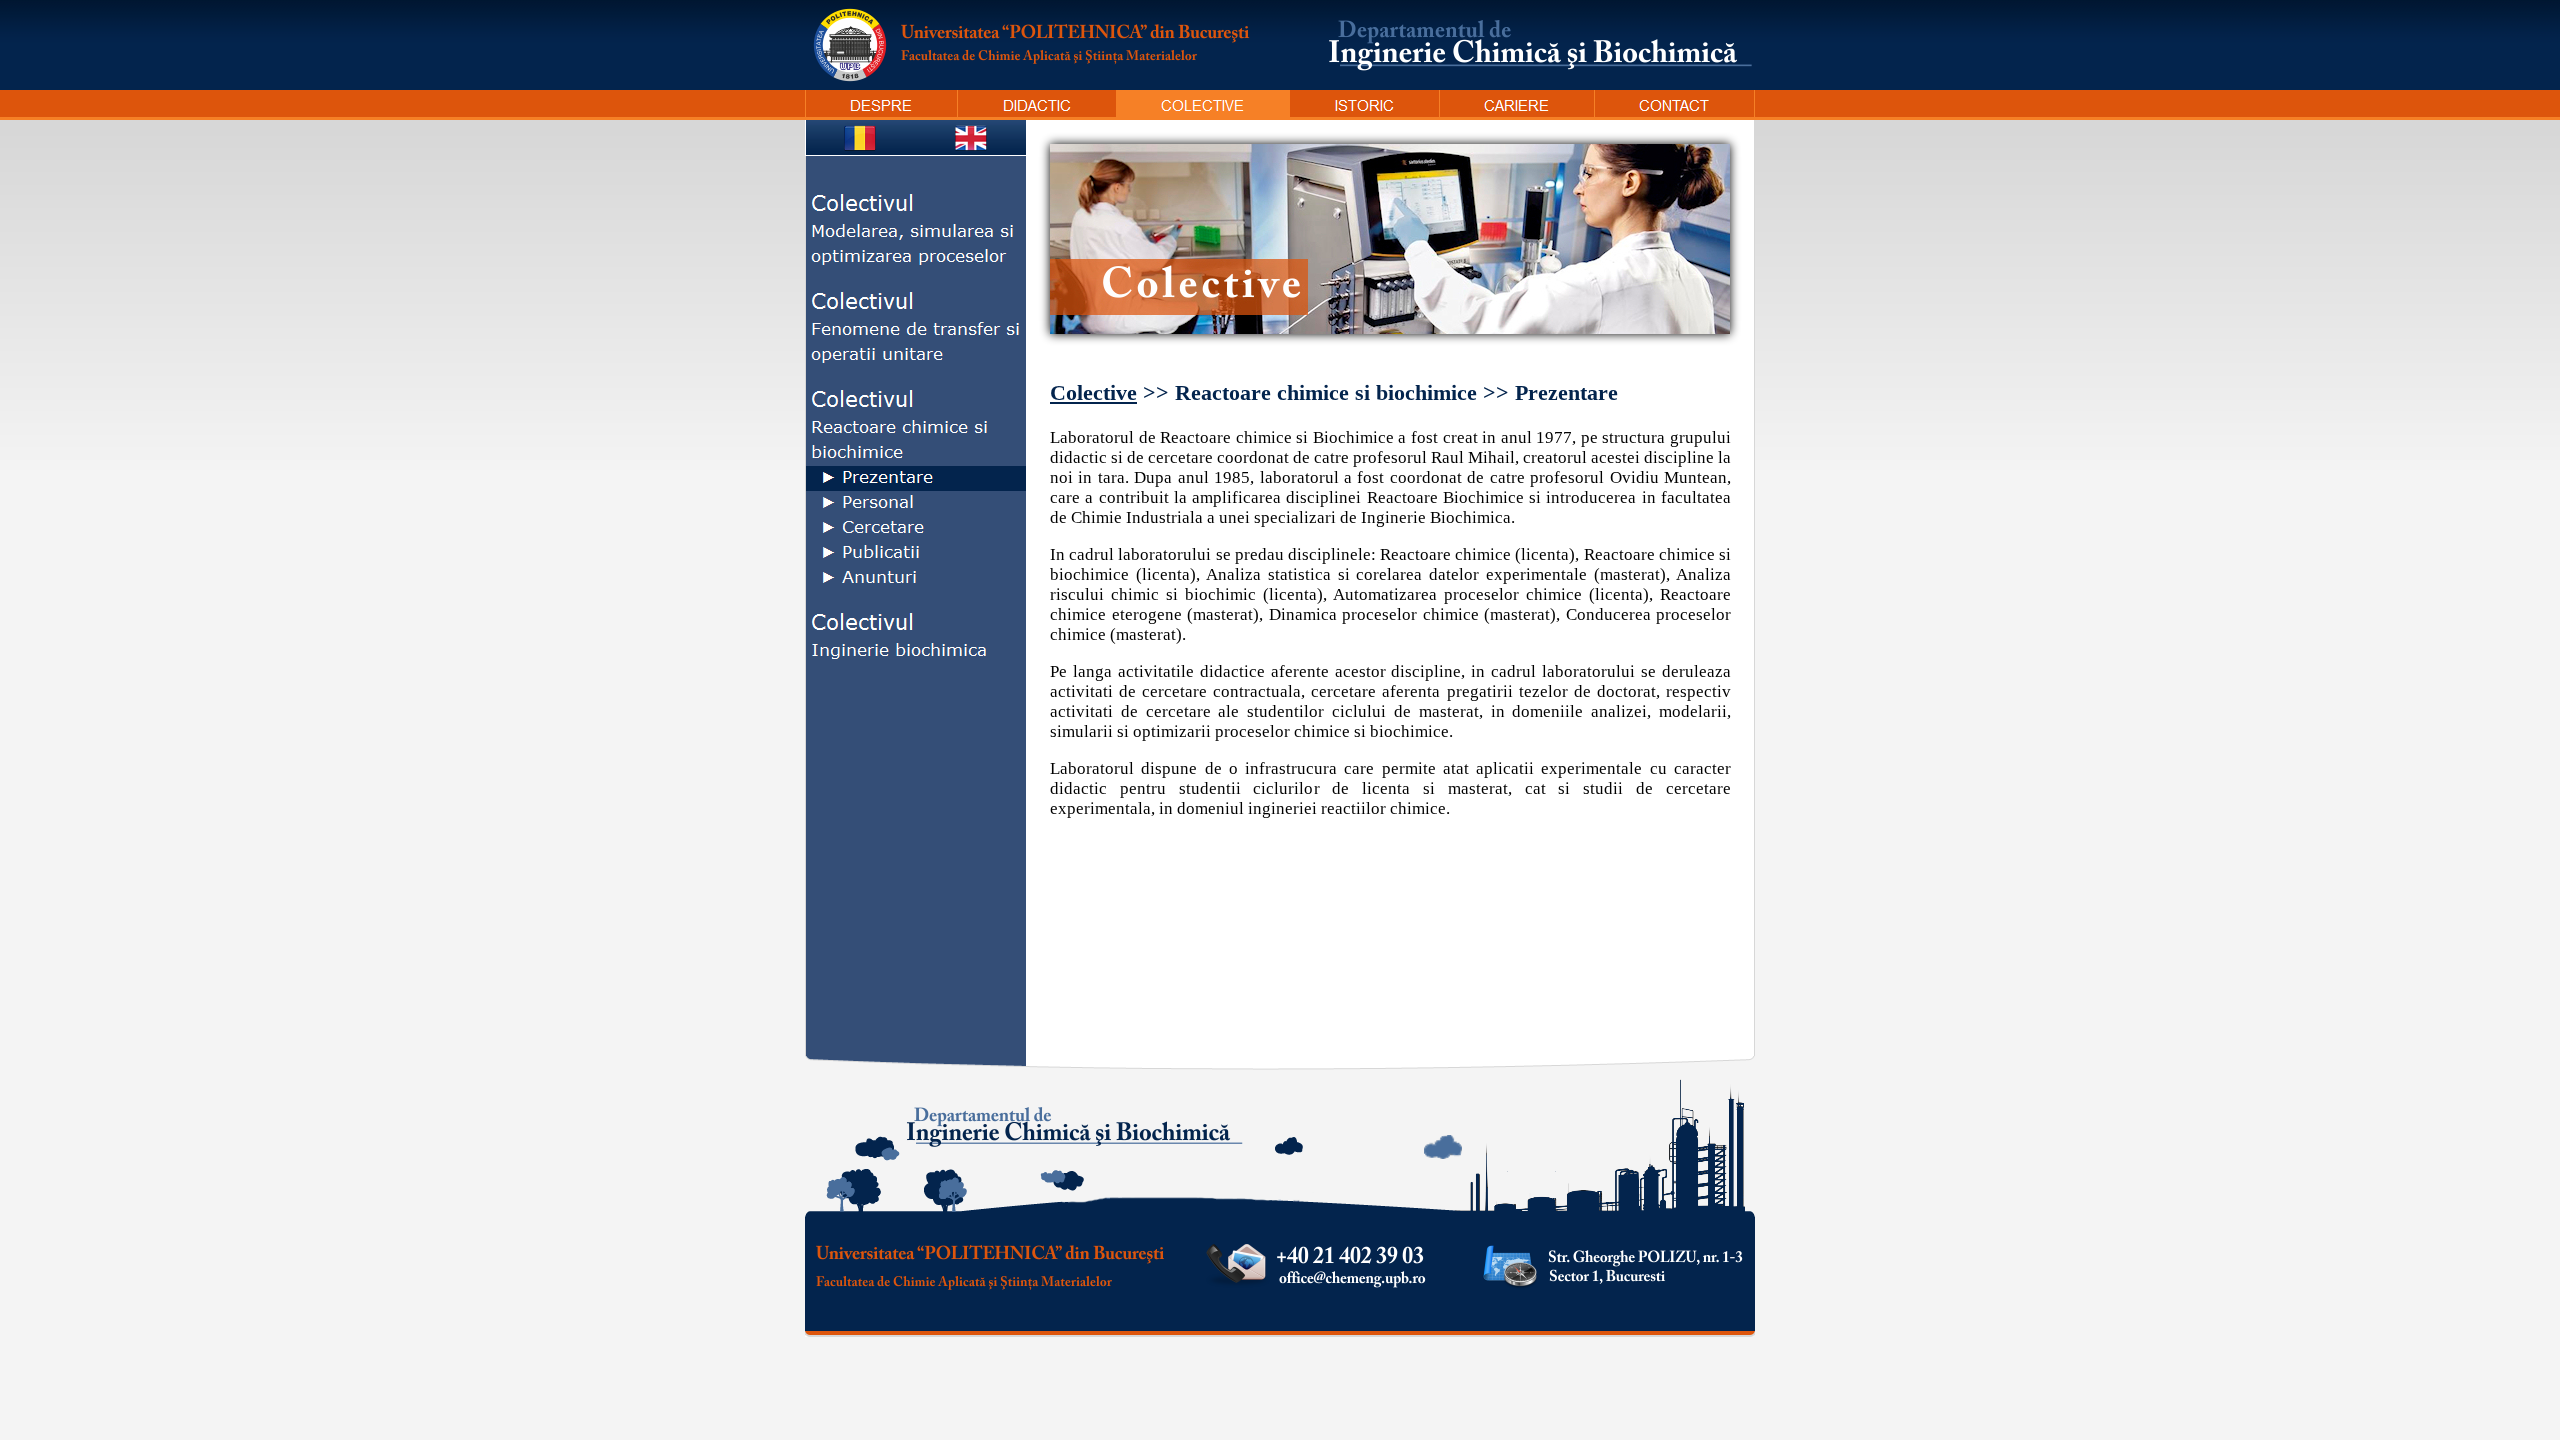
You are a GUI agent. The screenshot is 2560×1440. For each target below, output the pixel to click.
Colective (1093, 392)
